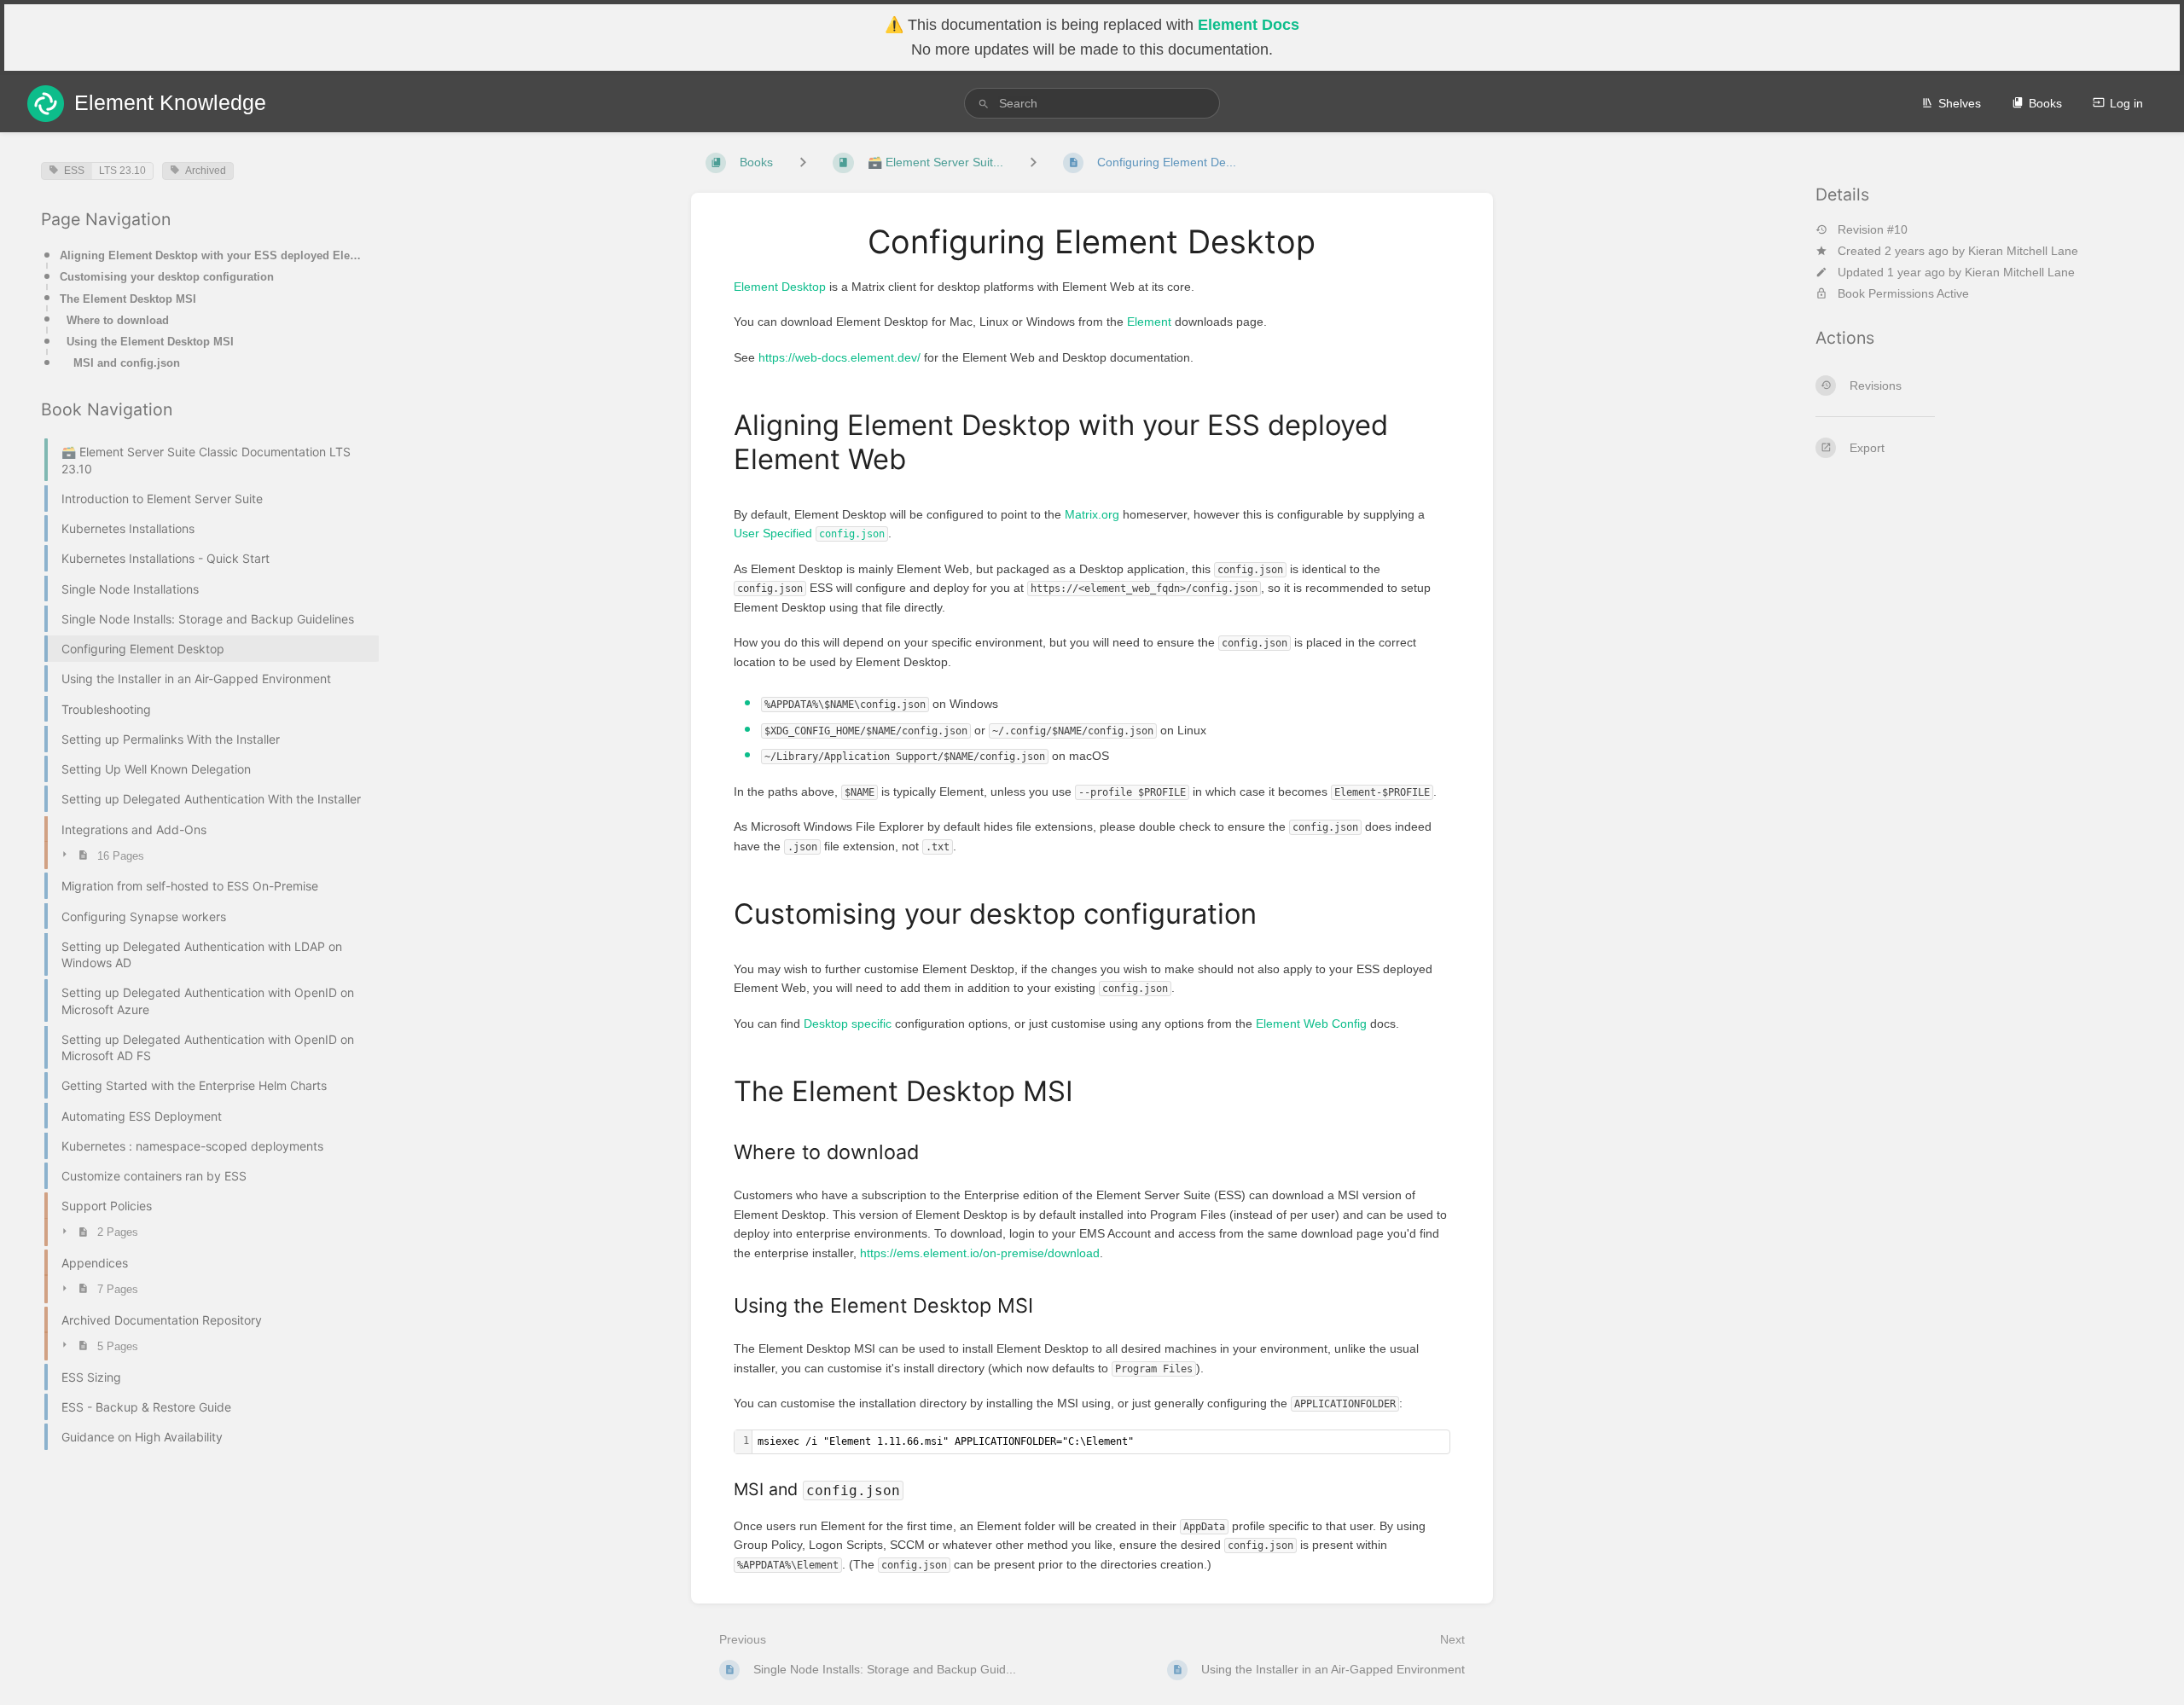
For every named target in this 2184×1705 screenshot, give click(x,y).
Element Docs (1249, 25)
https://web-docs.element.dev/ (839, 357)
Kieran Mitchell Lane (2023, 250)
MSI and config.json (127, 363)
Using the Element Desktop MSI (150, 342)
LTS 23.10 (122, 171)
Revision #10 (1873, 229)
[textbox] (1101, 1442)
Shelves (1960, 103)
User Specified (809, 533)
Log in (2126, 103)
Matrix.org (1092, 514)
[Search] (984, 104)
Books (2045, 103)
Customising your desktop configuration (167, 277)
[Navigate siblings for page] (1033, 162)
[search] (1092, 103)
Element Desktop (780, 287)
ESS (74, 171)
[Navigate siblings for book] (803, 162)
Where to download (118, 320)
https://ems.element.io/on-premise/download (980, 1253)
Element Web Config (1311, 1024)
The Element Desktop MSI (128, 299)
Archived (206, 171)
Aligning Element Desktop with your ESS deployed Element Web (214, 255)
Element (1149, 322)
